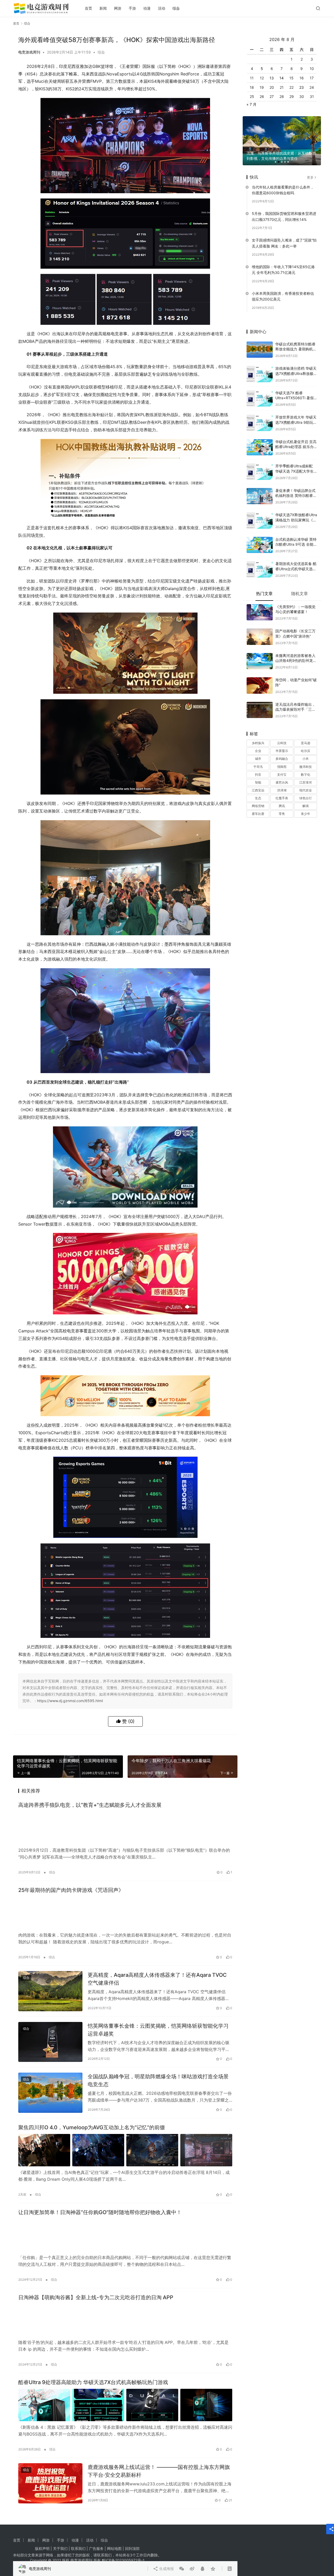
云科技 (282, 735)
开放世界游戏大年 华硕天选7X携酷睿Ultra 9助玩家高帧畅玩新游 (296, 414)
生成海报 (166, 1742)
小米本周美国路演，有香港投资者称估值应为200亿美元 (283, 288)
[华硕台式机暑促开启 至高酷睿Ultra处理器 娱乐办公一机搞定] (260, 439)
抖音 (258, 766)
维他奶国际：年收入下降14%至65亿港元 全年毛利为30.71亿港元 (283, 261)
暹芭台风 (282, 774)
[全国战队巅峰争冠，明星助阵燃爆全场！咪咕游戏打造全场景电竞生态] (50, 2093)
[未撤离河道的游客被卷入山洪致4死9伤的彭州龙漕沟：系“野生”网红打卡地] (260, 653)
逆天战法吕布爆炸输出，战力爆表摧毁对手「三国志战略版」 (295, 701)
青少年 (306, 805)
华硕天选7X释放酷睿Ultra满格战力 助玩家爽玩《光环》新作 (296, 511)
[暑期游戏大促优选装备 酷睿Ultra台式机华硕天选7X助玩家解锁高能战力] (260, 561)
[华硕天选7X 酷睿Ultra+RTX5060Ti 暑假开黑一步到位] (260, 390)
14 (282, 70)
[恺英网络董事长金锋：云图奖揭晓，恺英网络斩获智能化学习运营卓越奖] (50, 2042)
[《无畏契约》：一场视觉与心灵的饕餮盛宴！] (260, 604)
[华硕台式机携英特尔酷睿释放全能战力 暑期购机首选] (260, 341)
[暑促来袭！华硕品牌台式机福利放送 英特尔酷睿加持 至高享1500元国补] (260, 488)
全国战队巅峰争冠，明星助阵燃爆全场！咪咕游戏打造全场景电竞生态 (158, 2080)
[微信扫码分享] (182, 1742)
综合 (176, 8)
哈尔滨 (306, 742)
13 (272, 70)
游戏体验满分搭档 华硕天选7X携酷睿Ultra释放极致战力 (296, 365)
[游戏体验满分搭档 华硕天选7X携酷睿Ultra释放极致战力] (260, 366)
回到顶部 (132, 2548)
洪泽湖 (282, 782)
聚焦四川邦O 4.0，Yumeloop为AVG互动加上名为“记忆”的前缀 (92, 2127)
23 (302, 79)
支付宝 (282, 766)
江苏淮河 (306, 774)
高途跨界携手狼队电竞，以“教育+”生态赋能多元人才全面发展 (90, 1805)
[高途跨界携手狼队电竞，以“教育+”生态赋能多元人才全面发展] (125, 1828)
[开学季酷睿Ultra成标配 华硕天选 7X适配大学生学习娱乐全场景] (260, 463)
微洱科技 (306, 758)
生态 (258, 790)
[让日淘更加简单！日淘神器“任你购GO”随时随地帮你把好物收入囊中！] (125, 2235)
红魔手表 (282, 790)
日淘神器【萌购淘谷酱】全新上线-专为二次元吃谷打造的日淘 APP (96, 2297)
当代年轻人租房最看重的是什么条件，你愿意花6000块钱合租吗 (283, 181)
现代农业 (306, 782)
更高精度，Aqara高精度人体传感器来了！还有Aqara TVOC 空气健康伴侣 (157, 1979)
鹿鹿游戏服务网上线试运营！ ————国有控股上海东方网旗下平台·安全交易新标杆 (159, 2471)
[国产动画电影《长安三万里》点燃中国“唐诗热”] (260, 628)
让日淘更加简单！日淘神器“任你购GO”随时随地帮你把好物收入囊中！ (100, 2212)
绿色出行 (306, 790)
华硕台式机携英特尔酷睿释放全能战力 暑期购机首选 (296, 340)
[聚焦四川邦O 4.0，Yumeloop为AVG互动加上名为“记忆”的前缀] (125, 2150)
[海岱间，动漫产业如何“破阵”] (260, 677)
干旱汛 (258, 758)
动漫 (147, 8)
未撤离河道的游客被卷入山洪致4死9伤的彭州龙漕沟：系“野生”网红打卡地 (296, 652)
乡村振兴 (258, 735)
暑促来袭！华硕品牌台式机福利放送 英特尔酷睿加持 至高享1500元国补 (296, 487)
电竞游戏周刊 (29, 52)
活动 (162, 8)
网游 (118, 8)
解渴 (306, 798)
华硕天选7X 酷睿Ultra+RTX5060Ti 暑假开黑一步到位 (294, 389)
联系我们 (78, 2548)
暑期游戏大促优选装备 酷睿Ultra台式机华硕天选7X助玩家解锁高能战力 (296, 560)
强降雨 (282, 758)
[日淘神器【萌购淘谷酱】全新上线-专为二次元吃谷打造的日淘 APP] (125, 2320)
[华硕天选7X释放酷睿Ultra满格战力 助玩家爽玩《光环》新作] (260, 512)
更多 (310, 169)
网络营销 (258, 798)
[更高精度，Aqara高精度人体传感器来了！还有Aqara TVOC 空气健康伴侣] (50, 1991)
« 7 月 (252, 96)
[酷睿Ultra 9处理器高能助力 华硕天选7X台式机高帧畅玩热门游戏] (125, 2405)
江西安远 (258, 782)
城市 (258, 750)
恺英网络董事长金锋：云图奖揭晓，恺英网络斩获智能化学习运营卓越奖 (158, 2030)
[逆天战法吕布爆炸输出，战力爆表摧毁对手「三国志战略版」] (260, 701)
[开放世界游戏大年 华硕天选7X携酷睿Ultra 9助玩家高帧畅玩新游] (260, 414)
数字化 (306, 766)
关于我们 (60, 2548)
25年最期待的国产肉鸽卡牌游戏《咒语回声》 (71, 1890)
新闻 (103, 8)
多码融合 (282, 750)
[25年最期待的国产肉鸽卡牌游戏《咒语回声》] (125, 1913)
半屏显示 (282, 742)
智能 (258, 774)
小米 (306, 750)
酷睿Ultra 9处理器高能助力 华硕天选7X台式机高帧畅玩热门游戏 (93, 2382)
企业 (258, 742)
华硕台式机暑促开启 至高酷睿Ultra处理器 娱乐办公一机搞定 (296, 438)
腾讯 (282, 798)
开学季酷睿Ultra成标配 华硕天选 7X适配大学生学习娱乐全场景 (294, 463)
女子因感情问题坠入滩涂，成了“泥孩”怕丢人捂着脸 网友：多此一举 (284, 235)
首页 (88, 8)
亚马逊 (306, 735)
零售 (282, 805)
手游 (132, 8)
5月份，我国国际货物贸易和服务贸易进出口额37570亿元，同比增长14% (284, 208)
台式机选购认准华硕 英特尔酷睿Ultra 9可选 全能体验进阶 (296, 536)
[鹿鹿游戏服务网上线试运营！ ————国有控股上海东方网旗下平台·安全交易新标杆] (50, 2483)
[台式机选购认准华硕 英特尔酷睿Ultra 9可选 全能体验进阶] (260, 536)
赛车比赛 (258, 805)
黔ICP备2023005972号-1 (123, 2560)
